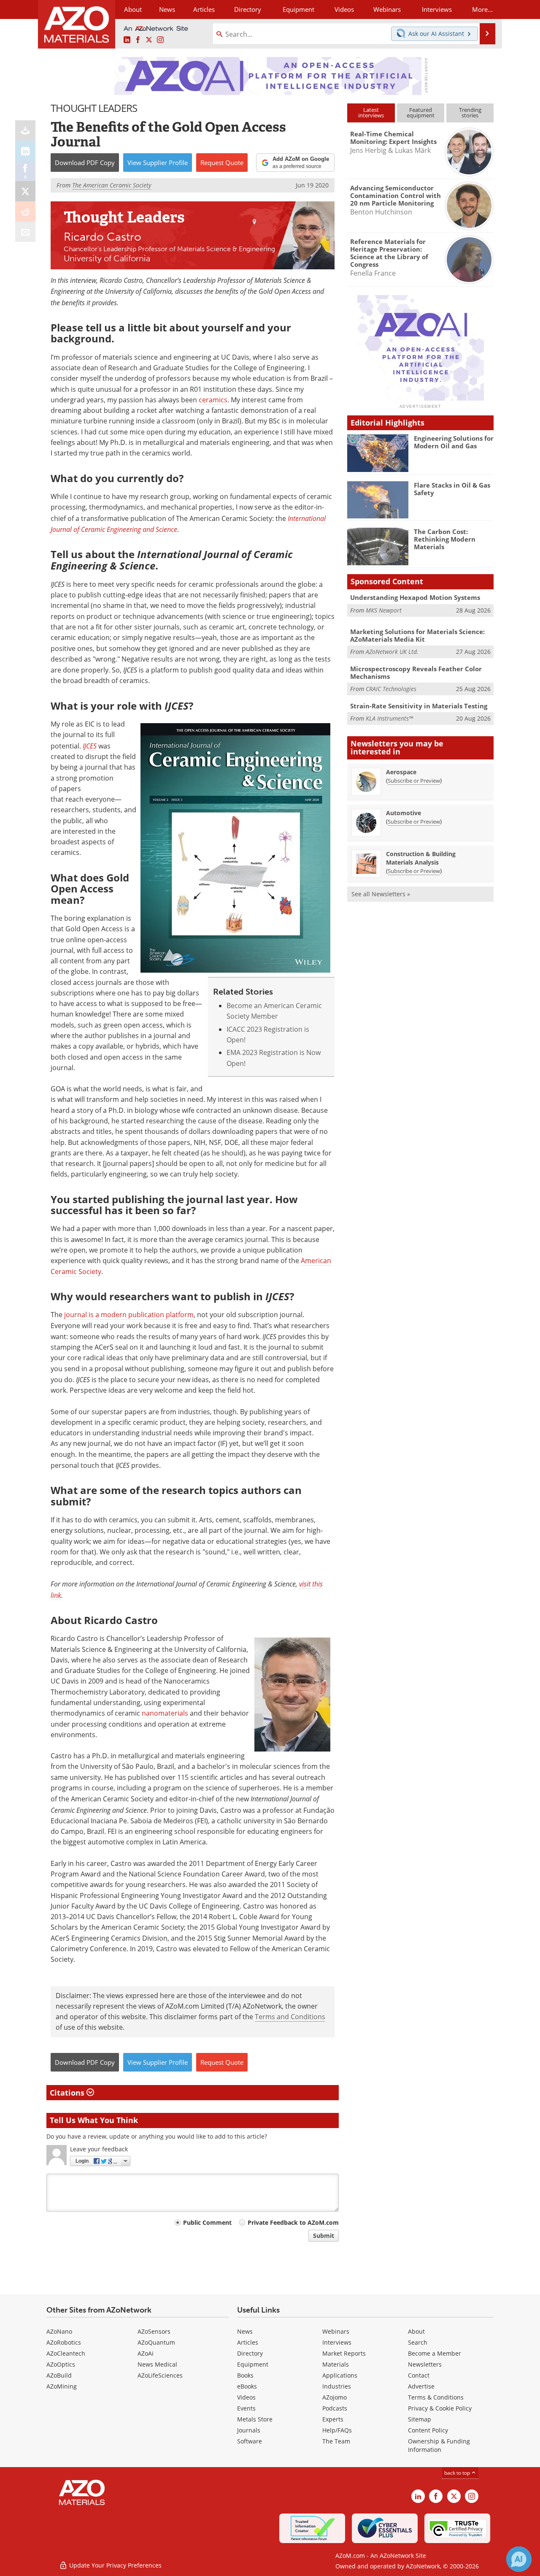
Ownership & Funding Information (439, 2445)
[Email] (25, 232)
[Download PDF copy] (25, 130)
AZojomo (335, 2397)
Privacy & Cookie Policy (440, 2408)
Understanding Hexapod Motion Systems (415, 597)
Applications (340, 2375)
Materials (336, 2364)
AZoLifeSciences (160, 2375)
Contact (419, 2375)
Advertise (421, 2386)
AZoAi (146, 2353)
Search (418, 2342)
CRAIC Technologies (391, 689)
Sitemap (420, 2419)
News (245, 2331)
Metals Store (255, 2419)
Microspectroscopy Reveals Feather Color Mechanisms (416, 672)
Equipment (253, 2364)
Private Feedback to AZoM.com (293, 2222)
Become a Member (435, 2353)
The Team (336, 2441)
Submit (324, 2236)
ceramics (213, 400)
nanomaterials (165, 1713)
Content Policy (428, 2430)
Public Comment (207, 2222)
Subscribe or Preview (414, 781)
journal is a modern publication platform (129, 1315)
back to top (458, 2473)
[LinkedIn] (25, 151)
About (416, 2331)
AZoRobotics (64, 2342)
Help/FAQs (337, 2430)
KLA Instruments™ (389, 718)
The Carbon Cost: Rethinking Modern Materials (445, 539)
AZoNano (59, 2331)
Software (250, 2441)
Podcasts (335, 2408)
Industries (337, 2386)
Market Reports (344, 2353)
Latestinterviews (371, 113)
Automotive (404, 813)
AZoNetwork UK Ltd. (392, 652)
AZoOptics (61, 2364)
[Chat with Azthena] (519, 2559)
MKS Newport (384, 610)
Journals (249, 2430)
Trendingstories (470, 113)
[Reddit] (25, 212)
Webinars (336, 2331)
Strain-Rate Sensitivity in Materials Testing (419, 706)
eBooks (247, 2386)
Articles (248, 2342)
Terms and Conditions (290, 2017)
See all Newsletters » (381, 894)
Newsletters (425, 2364)
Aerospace (401, 772)
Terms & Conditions (436, 2397)
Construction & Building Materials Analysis (421, 858)
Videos (246, 2397)
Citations (68, 2093)
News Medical (157, 2364)
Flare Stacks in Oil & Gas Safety (452, 489)
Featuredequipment (421, 113)
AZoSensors (154, 2331)
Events (246, 2408)
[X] (25, 191)
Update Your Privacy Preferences (115, 2565)
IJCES (90, 746)
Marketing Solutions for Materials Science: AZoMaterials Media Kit (417, 635)
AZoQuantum (156, 2342)
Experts (333, 2419)
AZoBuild (59, 2375)
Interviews (337, 2342)
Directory (248, 9)
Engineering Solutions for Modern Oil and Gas (454, 442)
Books (245, 2375)
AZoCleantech (66, 2353)
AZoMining (62, 2386)
